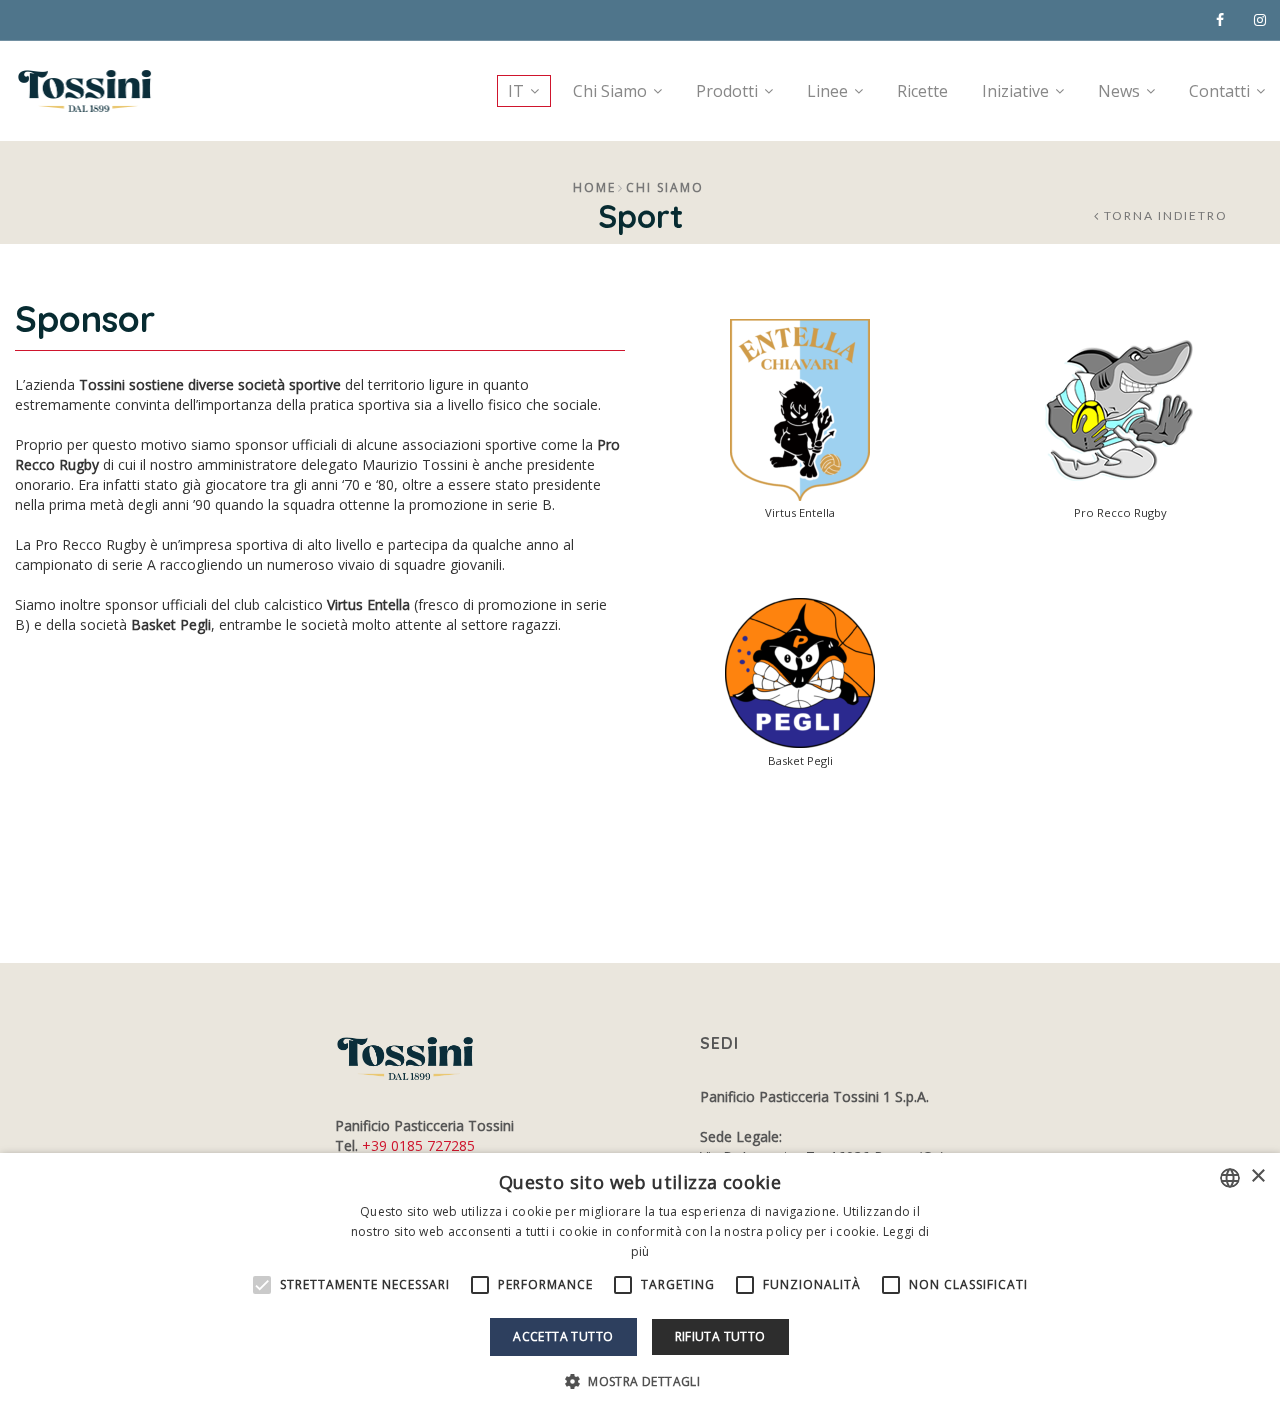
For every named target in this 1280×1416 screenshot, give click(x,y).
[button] (640, 1381)
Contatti (1219, 91)
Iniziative (1015, 91)
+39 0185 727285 (418, 1145)
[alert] (640, 1284)
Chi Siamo (610, 91)
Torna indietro (1166, 216)
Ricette (922, 91)
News (1119, 91)
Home (594, 187)
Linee (827, 91)
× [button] (1257, 1176)
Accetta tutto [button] (563, 1336)
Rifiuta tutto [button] (720, 1336)
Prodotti (727, 91)
